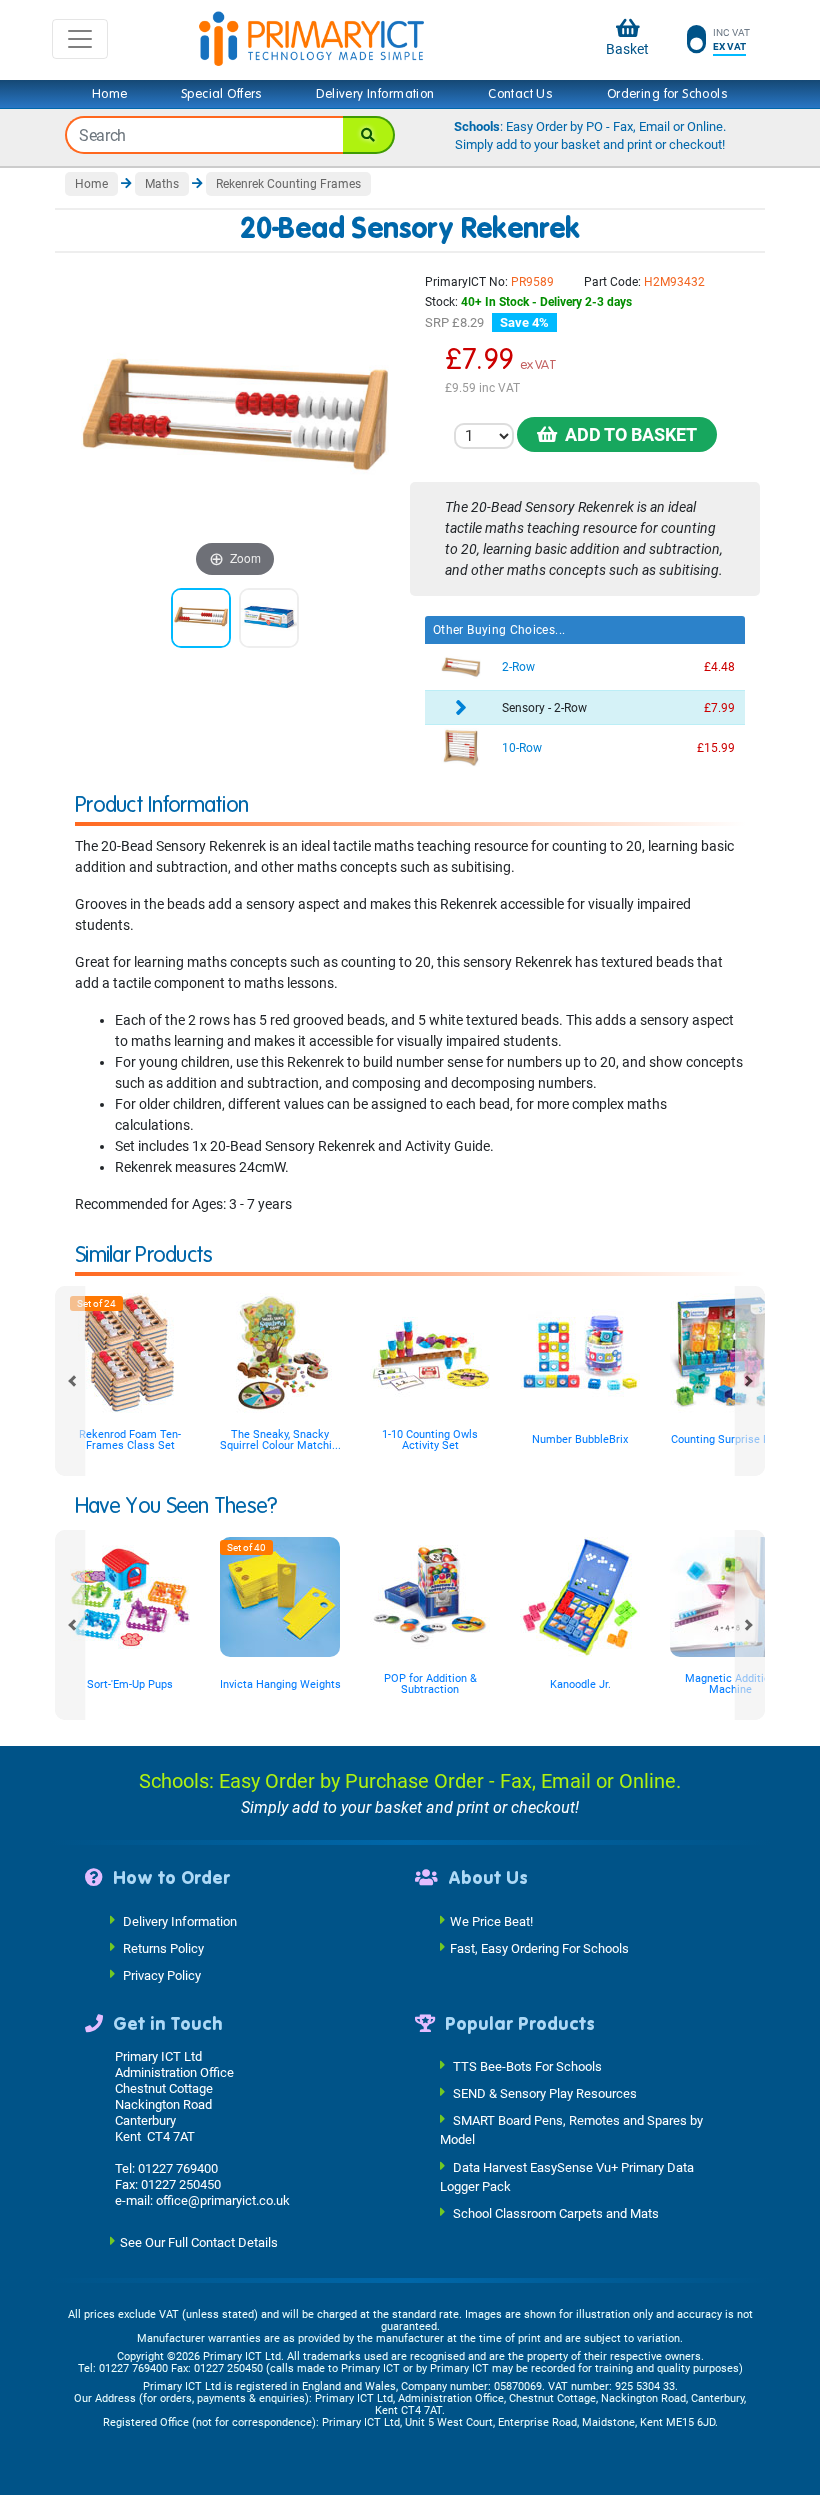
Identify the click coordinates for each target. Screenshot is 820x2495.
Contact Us (520, 94)
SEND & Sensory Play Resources (545, 2093)
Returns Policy (163, 1947)
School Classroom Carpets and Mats (556, 2213)
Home (110, 94)
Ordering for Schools (667, 94)
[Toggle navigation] (80, 39)
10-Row (522, 748)
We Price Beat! (491, 1920)
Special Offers (222, 94)
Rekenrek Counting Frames (288, 184)
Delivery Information (375, 94)
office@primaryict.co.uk (223, 2200)
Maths (162, 184)
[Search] (369, 135)
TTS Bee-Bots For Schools (527, 2066)
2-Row (518, 667)
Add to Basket (627, 434)
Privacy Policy (162, 1974)
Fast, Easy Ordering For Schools (539, 1947)
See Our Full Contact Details (199, 2242)
